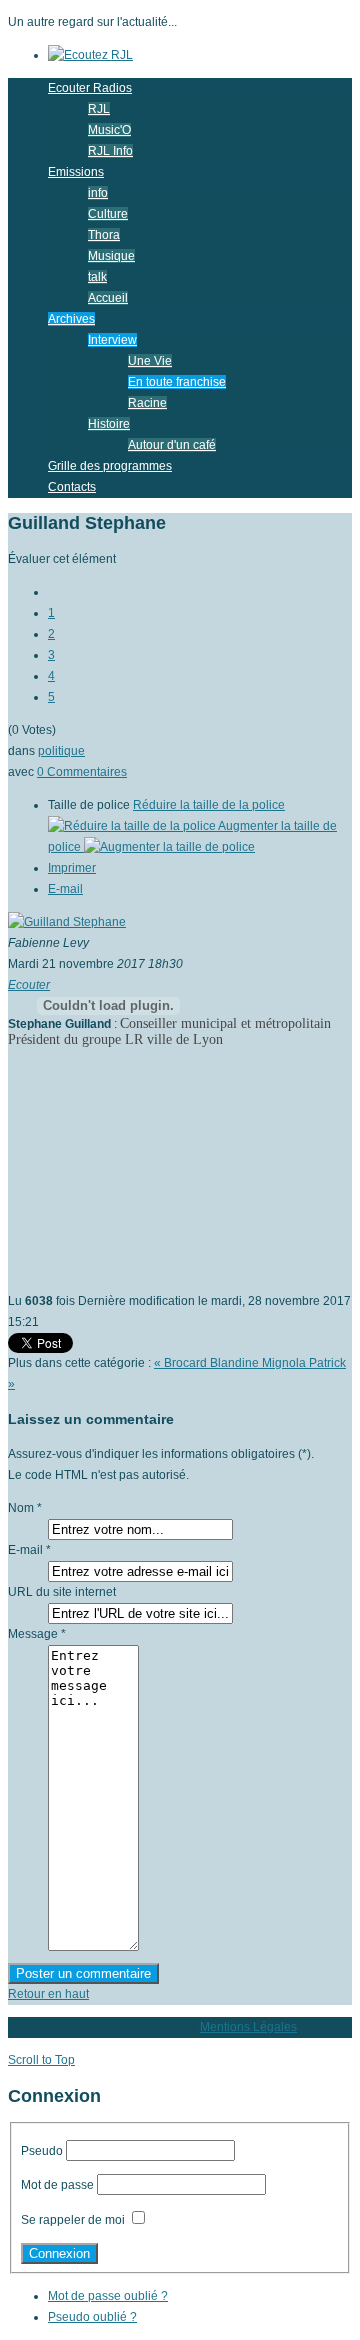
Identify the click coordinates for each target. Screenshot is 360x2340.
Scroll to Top (41, 2060)
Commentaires (82, 772)
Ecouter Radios (90, 88)
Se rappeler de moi (73, 2220)
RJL (99, 109)
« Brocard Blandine (208, 1363)
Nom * (25, 1508)
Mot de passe (57, 2185)
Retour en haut (48, 1994)
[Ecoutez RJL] (90, 55)
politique (61, 751)
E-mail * (29, 1550)
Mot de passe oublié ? (108, 2296)
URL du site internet (62, 1592)
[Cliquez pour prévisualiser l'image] (67, 922)
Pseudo (42, 2151)
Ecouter (29, 985)
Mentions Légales (248, 2027)
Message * (37, 1634)
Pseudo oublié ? (92, 2317)
